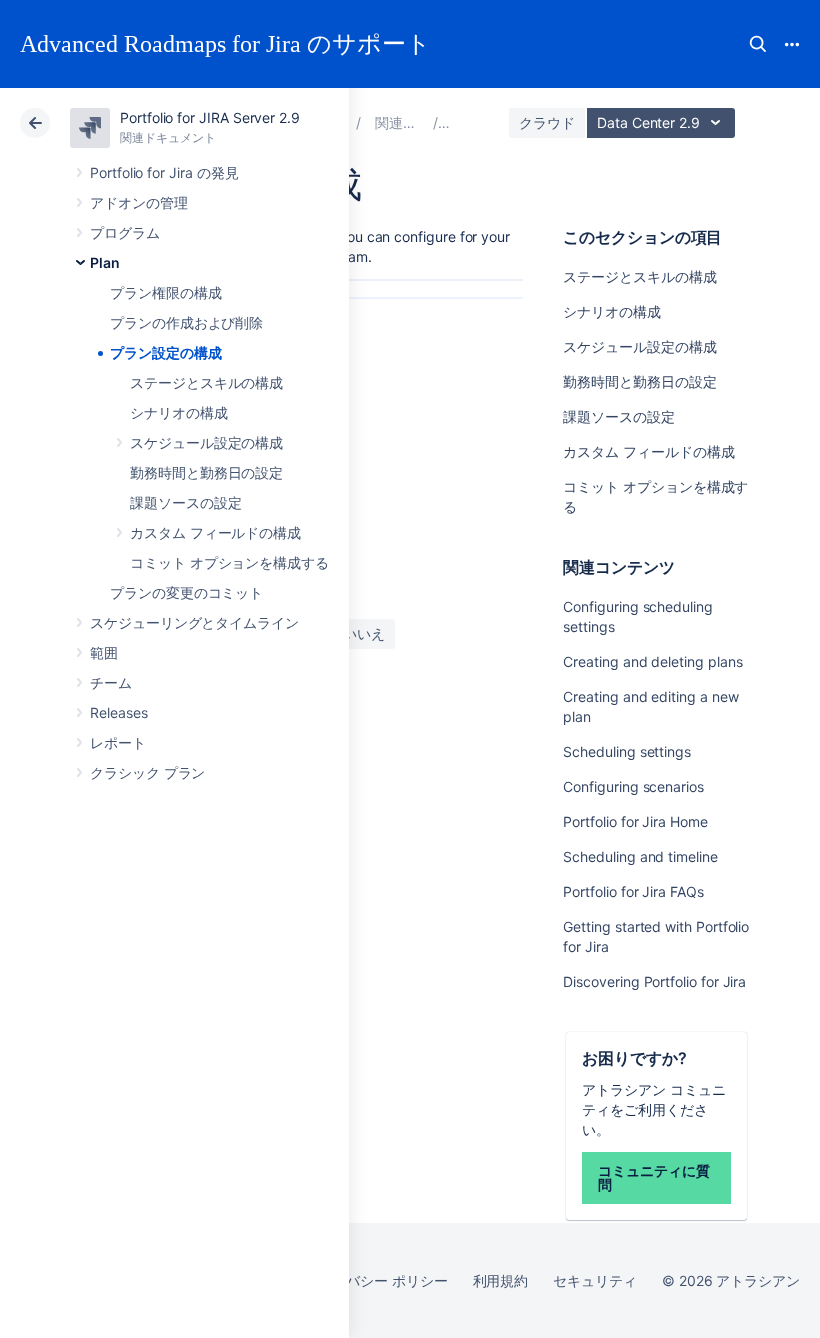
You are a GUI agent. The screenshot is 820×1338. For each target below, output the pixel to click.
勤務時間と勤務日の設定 (206, 472)
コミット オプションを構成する (229, 562)
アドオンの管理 (139, 202)
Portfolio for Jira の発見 (164, 172)
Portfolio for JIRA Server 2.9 (210, 117)
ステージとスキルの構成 (206, 382)
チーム (111, 682)
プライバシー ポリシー (375, 1280)
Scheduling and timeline (640, 856)
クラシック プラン (147, 772)
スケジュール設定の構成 (206, 442)
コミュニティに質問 (653, 1177)
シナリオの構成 (179, 412)
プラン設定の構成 (165, 352)
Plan (105, 262)
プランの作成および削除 (186, 322)
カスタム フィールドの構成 (215, 532)
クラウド (547, 122)
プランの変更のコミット (186, 592)
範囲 (104, 652)
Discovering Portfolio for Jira (654, 981)
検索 (758, 44)
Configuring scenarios (633, 786)
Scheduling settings (627, 751)
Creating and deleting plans (652, 661)
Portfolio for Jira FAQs (633, 891)
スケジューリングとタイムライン (194, 622)
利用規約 (501, 1280)
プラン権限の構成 (165, 292)
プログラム (125, 232)
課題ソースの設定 (185, 502)
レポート (118, 742)
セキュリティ (595, 1280)
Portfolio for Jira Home (635, 821)
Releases (118, 712)
